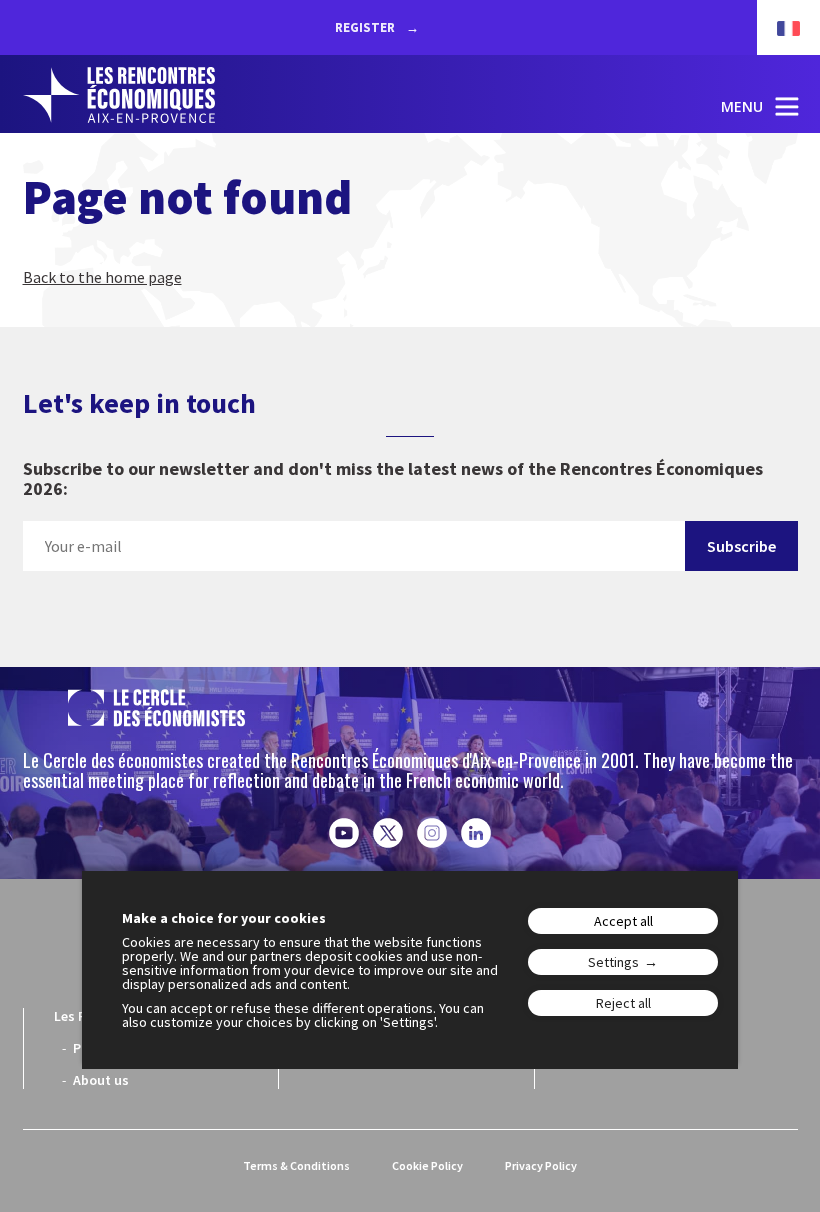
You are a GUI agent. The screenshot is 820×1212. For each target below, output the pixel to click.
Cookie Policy (427, 1165)
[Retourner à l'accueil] (119, 95)
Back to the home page (102, 277)
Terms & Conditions (296, 1165)
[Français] (778, 27)
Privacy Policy (541, 1165)
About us (101, 1080)
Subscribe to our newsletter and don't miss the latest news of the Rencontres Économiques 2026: (393, 479)
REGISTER (366, 27)
